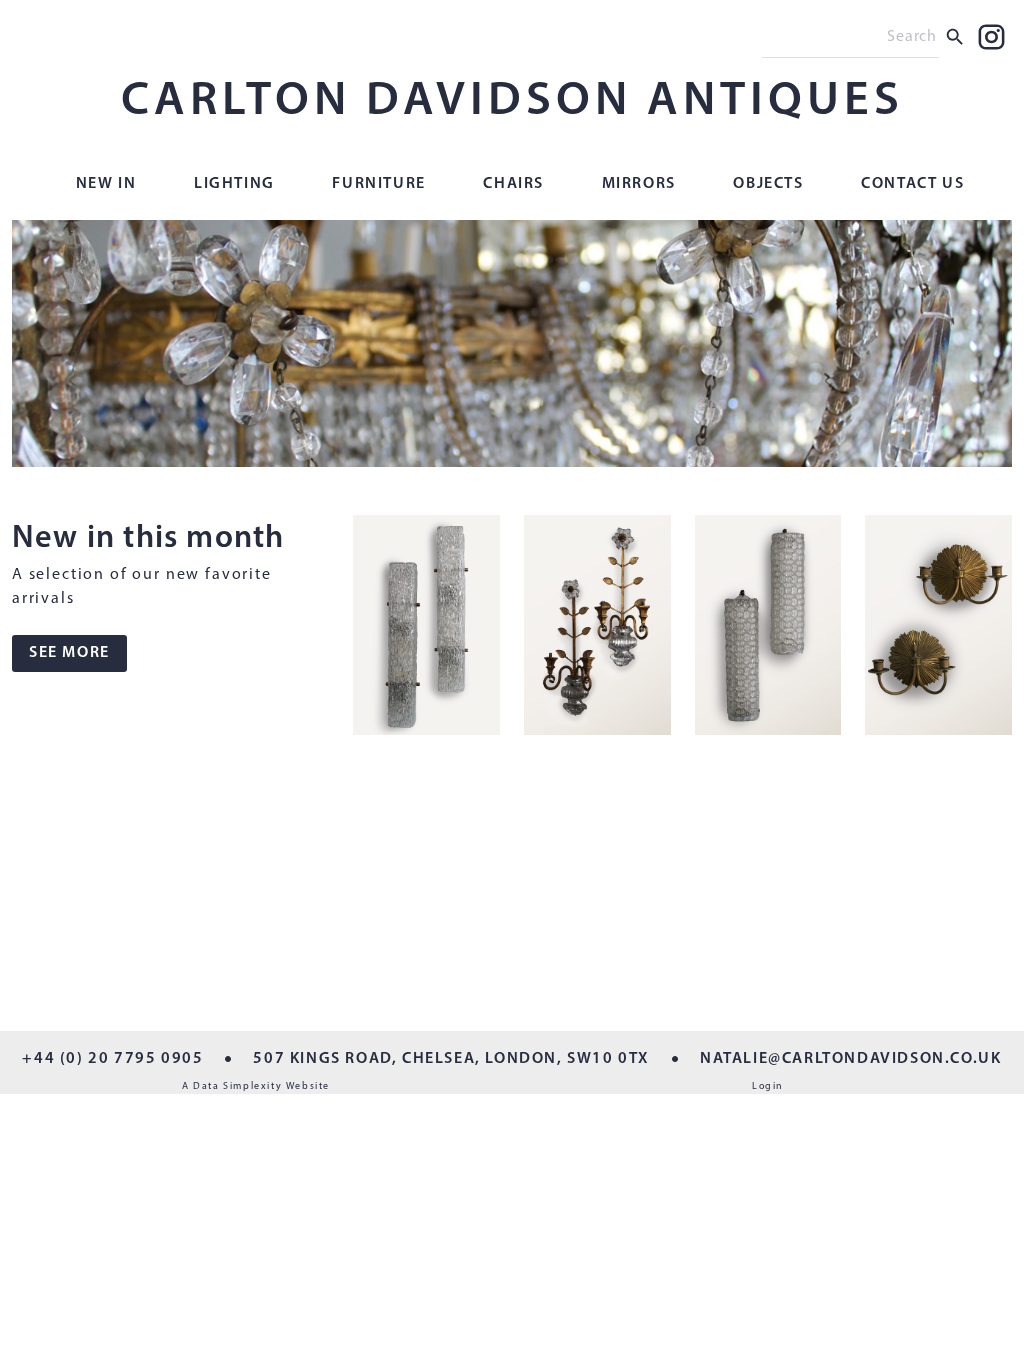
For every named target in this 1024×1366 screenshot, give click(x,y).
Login (768, 1086)
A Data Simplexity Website (256, 1086)
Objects (768, 184)
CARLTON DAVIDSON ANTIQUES (512, 102)
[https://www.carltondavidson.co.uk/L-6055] (597, 629)
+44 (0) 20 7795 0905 (112, 1059)
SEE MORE (69, 653)
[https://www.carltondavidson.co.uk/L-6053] (938, 629)
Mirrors (639, 184)
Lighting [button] (234, 184)
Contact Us (912, 184)
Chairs (513, 184)
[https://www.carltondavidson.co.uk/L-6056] (426, 629)
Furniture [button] (378, 184)
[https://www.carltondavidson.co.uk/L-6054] (768, 629)
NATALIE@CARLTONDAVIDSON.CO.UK (850, 1059)
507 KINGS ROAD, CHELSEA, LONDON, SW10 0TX (451, 1059)
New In (106, 184)
